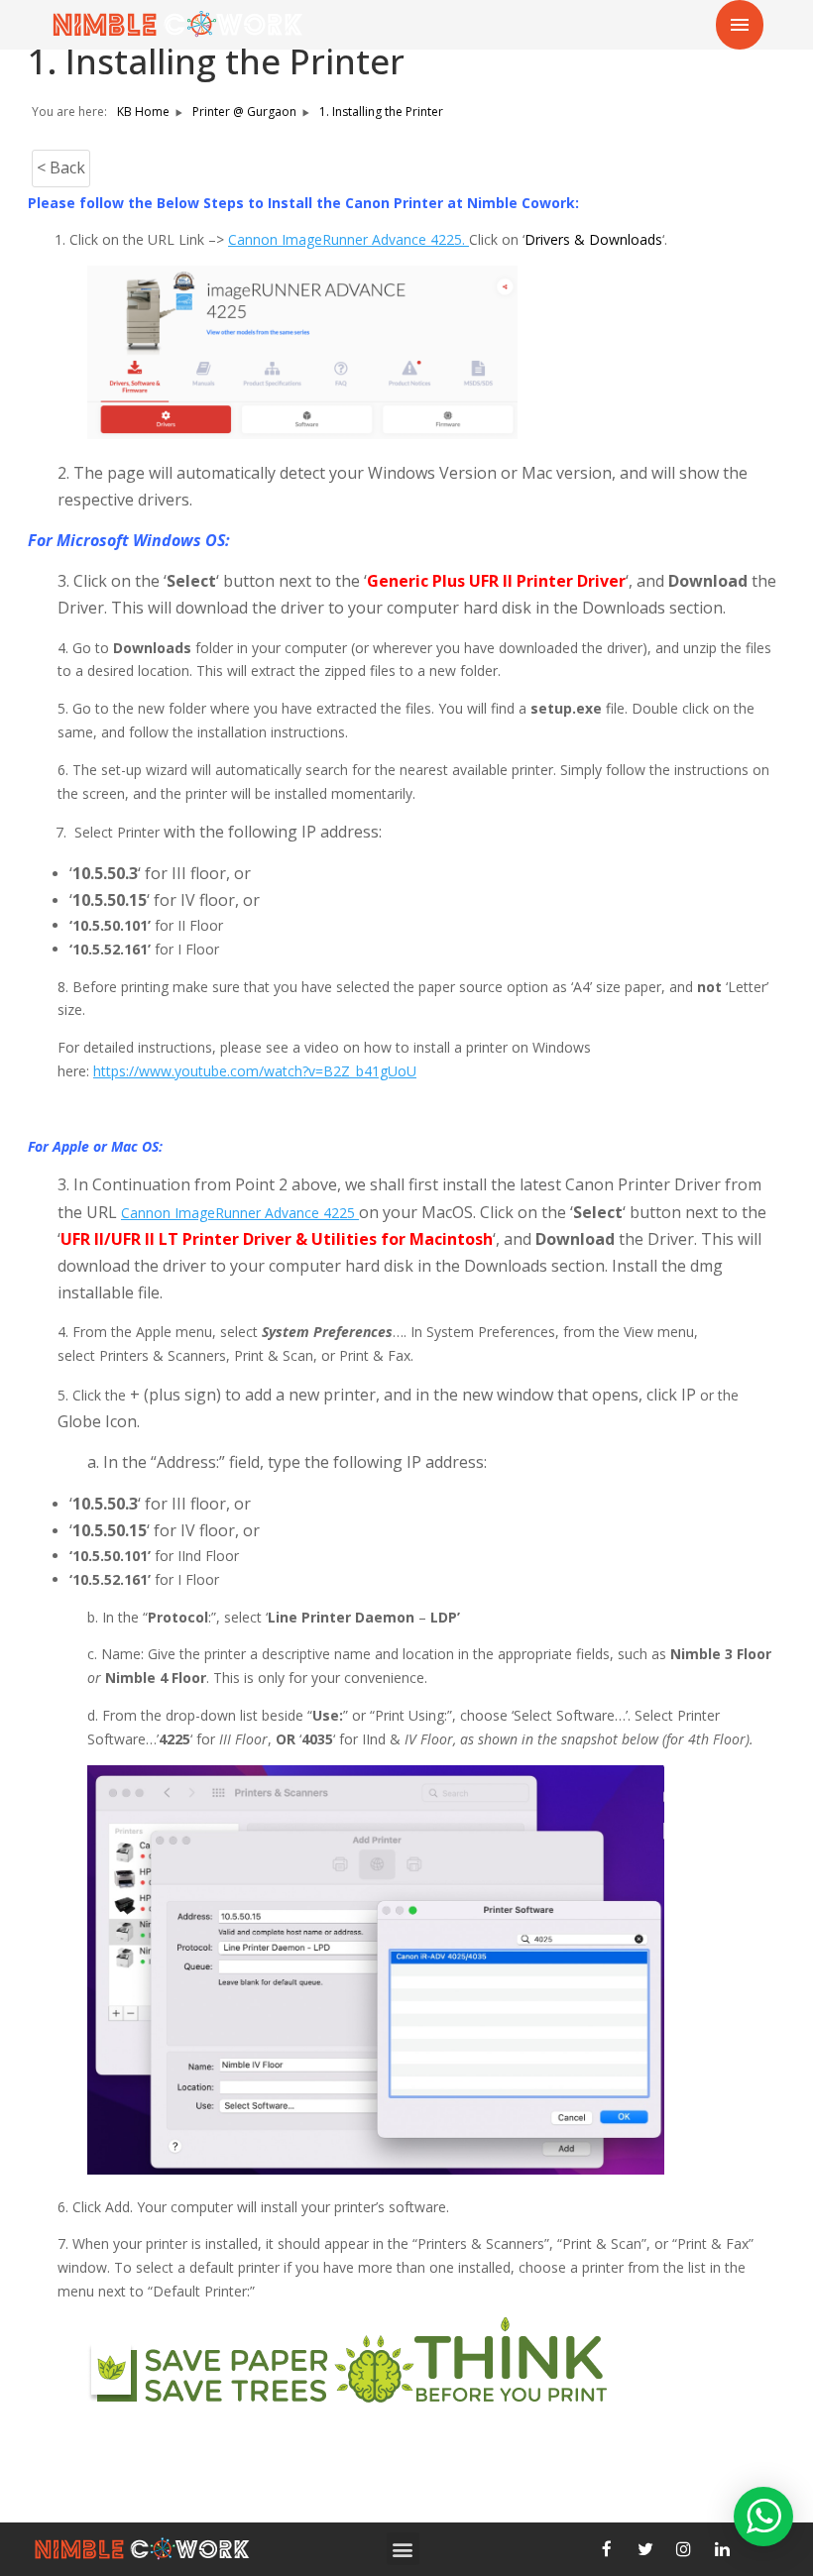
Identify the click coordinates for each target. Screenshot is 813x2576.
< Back (61, 168)
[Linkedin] (723, 2549)
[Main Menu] (740, 25)
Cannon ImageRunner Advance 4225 (240, 1213)
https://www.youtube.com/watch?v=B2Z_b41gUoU (255, 1071)
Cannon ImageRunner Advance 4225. (348, 239)
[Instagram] (684, 2549)
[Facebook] (607, 2549)
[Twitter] (645, 2549)
